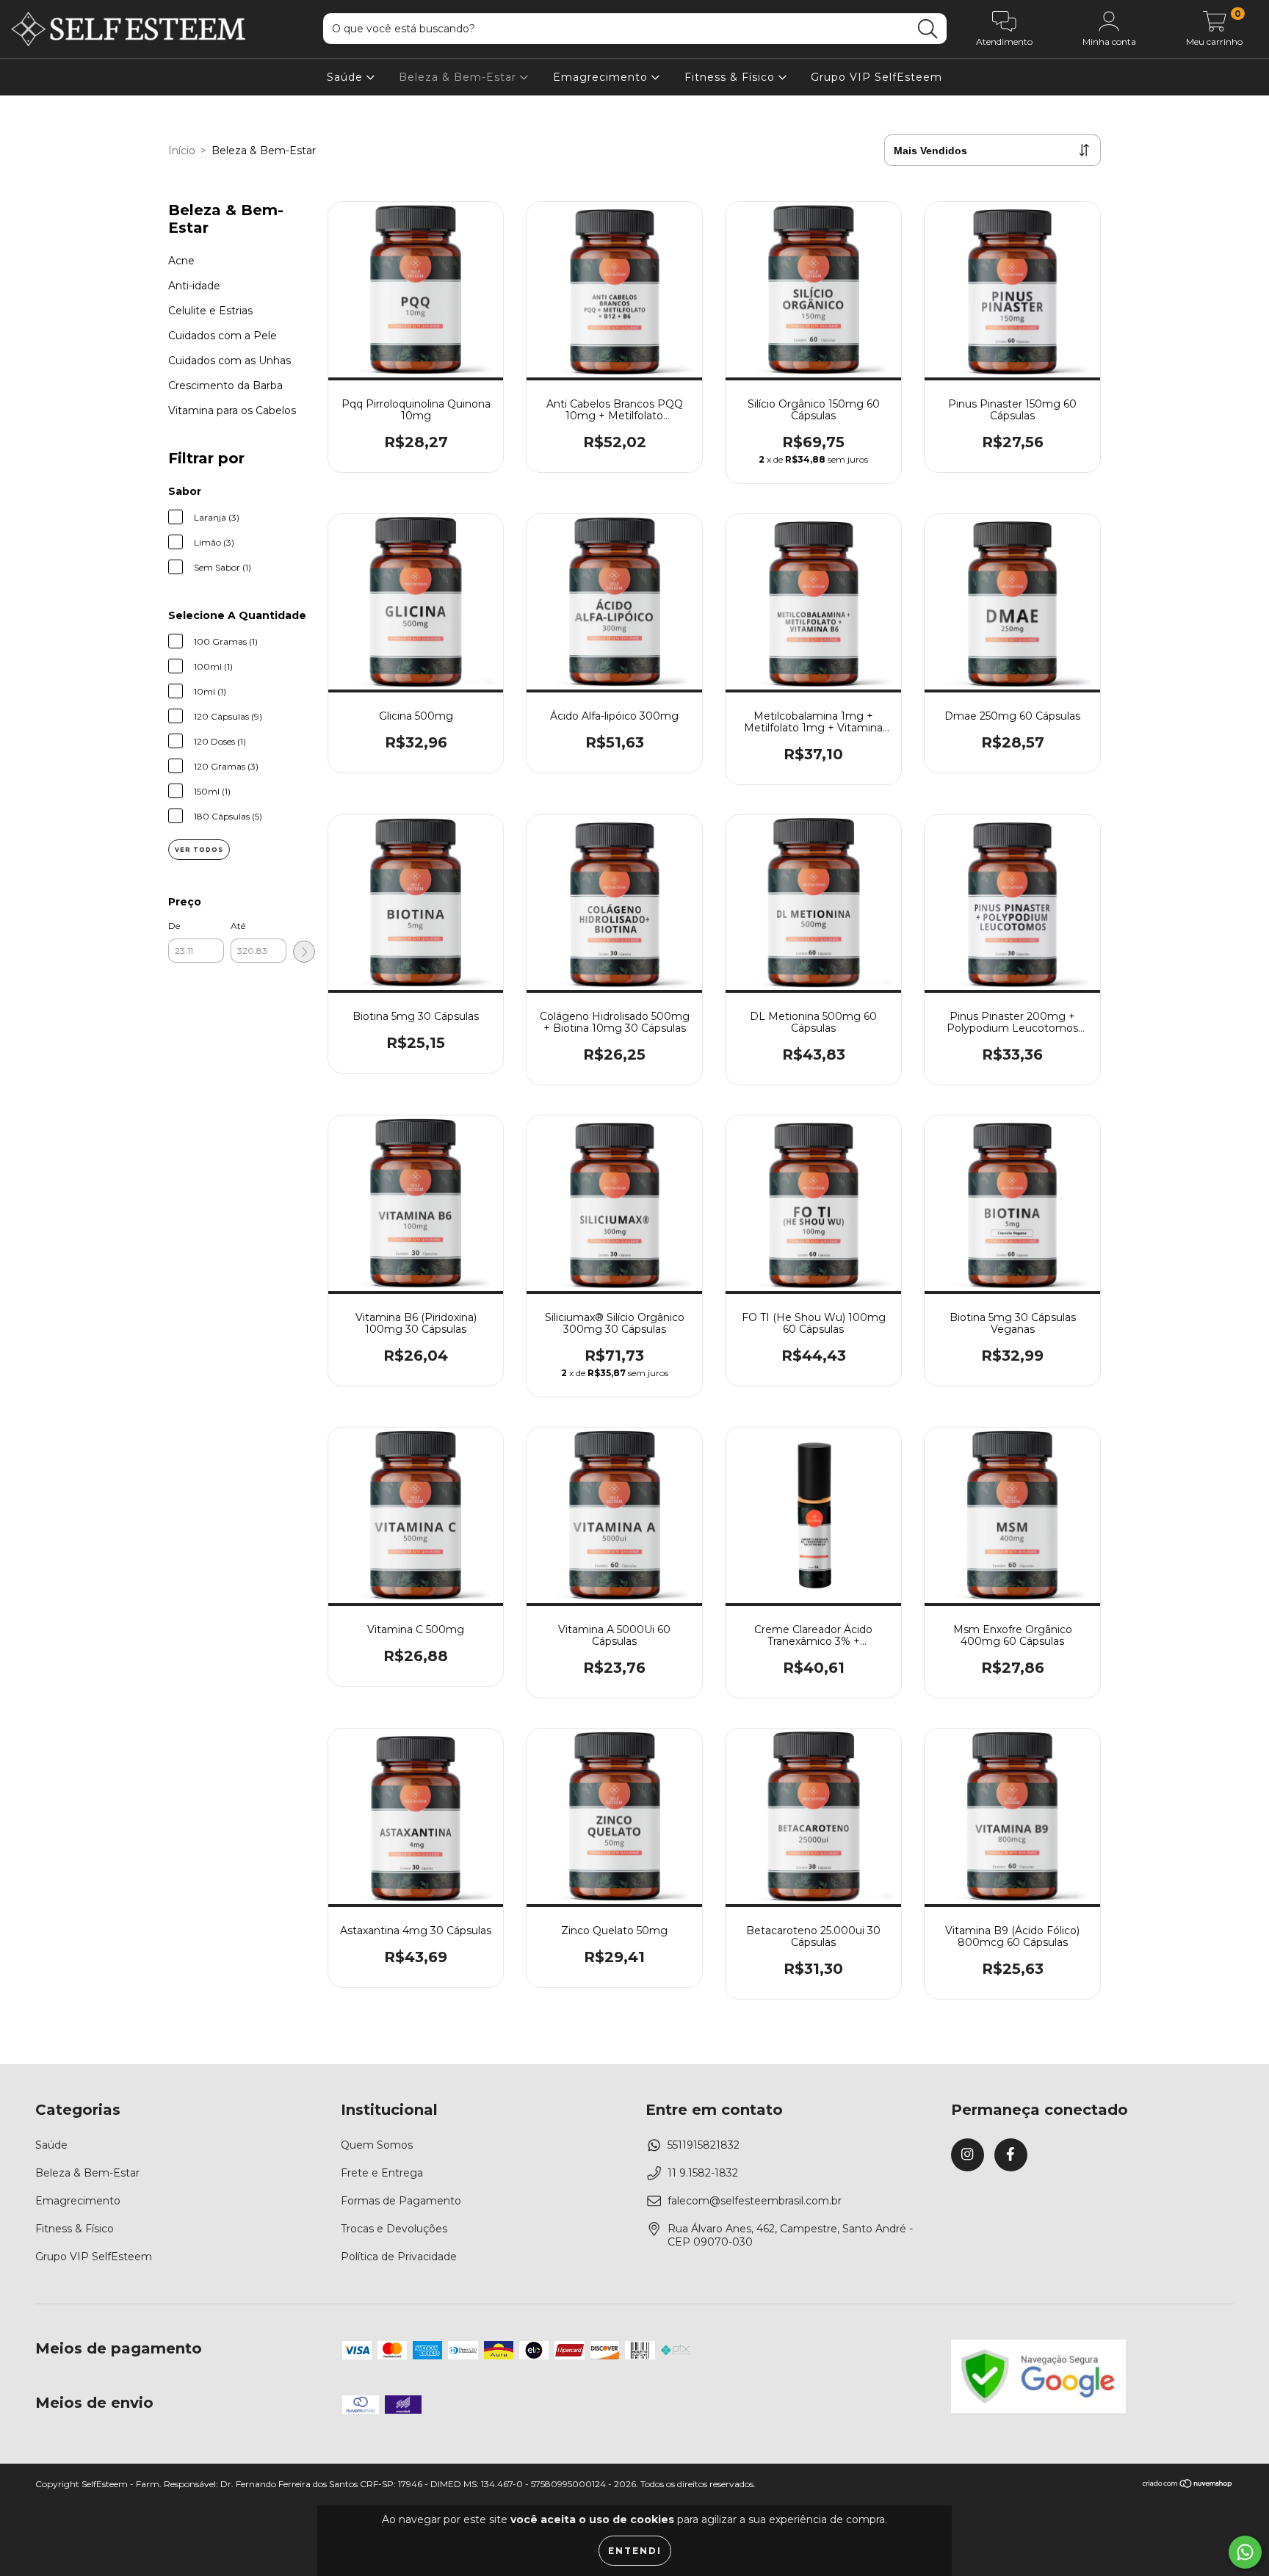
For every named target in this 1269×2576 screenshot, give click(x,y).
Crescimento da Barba (225, 386)
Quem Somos (377, 2145)
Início (182, 151)
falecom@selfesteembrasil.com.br (755, 2201)
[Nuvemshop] (1188, 2485)
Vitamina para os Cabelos (232, 410)
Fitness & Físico (731, 77)
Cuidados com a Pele (223, 336)
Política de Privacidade (399, 2257)
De (174, 926)
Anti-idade (194, 286)
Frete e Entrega (382, 2173)
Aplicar (304, 952)
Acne (181, 261)
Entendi (635, 2551)
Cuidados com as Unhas (229, 361)
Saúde (347, 77)
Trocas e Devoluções (394, 2229)
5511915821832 (704, 2145)
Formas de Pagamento (401, 2201)
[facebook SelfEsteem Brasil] (1011, 2155)
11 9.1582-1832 (703, 2173)
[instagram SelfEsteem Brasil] (968, 2155)
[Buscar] (928, 29)
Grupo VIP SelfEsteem (876, 77)
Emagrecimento (602, 77)
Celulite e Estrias (210, 311)
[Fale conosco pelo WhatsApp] (1245, 2552)
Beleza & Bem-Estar (459, 77)
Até (238, 926)
